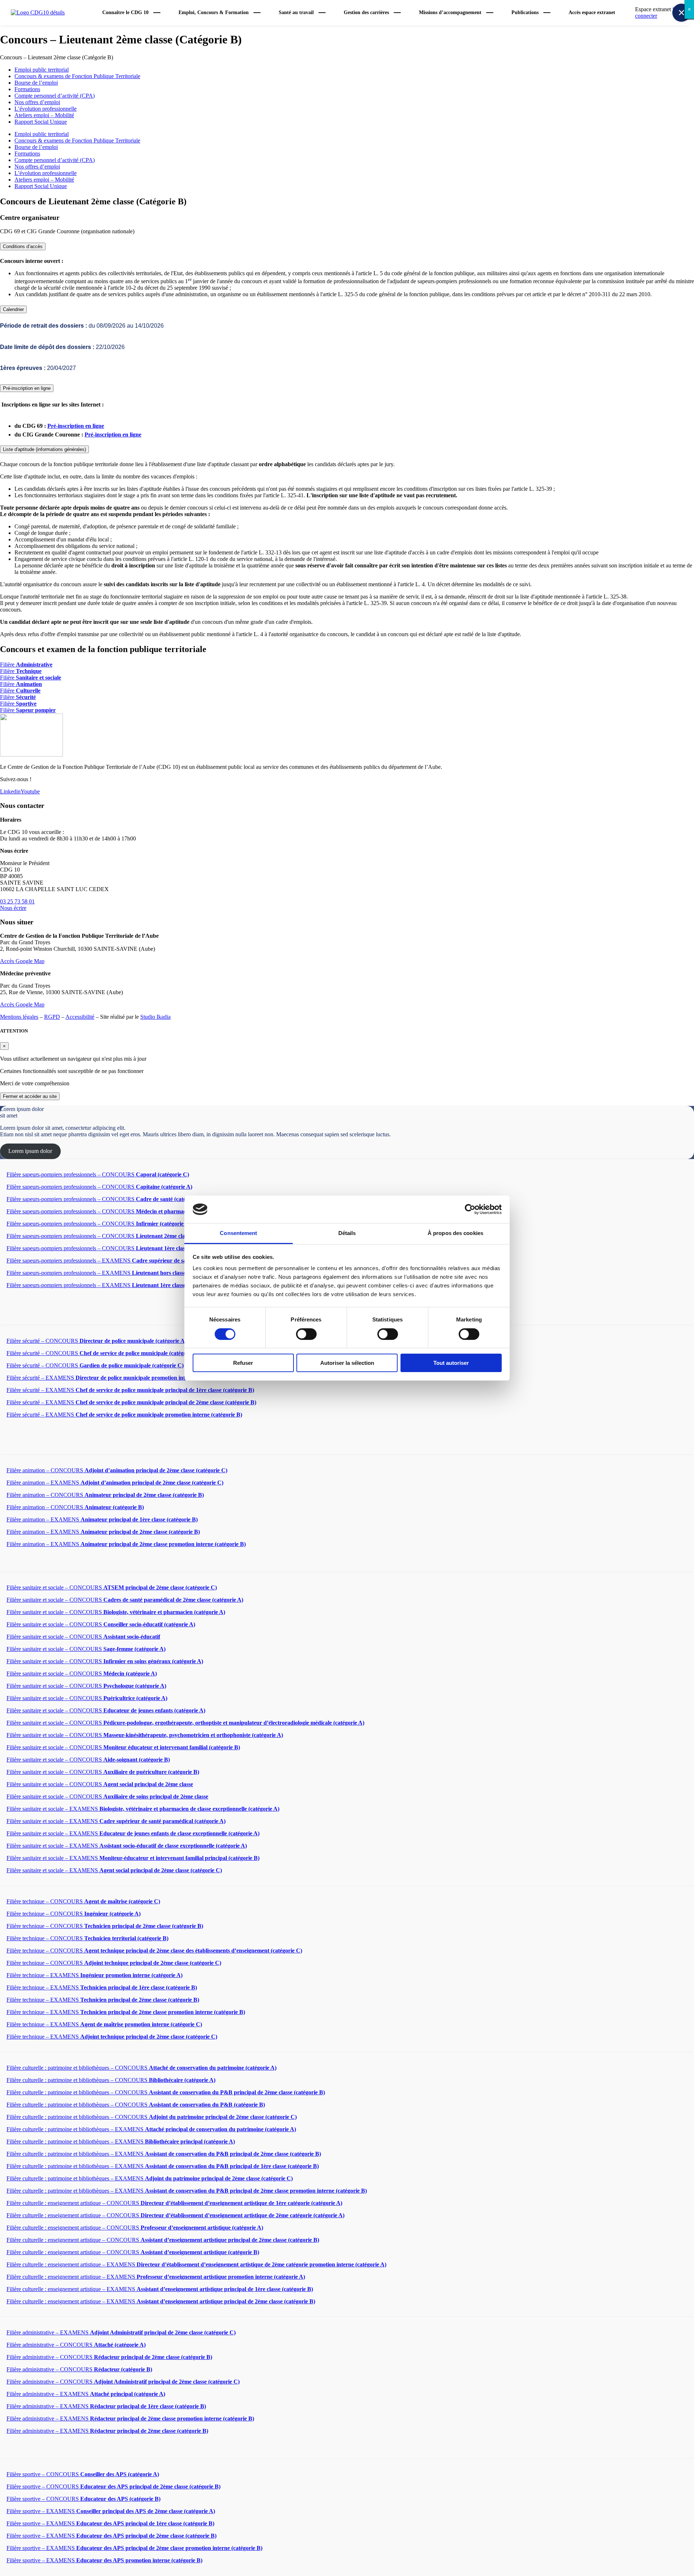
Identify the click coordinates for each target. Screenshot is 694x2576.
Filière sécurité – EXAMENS (117, 1378)
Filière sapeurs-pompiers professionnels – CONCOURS (98, 1174)
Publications (525, 12)
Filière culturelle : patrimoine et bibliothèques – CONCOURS (142, 2068)
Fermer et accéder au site (30, 1096)
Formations (27, 89)
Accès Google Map (22, 961)
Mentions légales (19, 1017)
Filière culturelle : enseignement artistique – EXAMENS (196, 2264)
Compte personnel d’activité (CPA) (55, 96)
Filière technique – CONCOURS (83, 1901)
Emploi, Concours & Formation (214, 12)
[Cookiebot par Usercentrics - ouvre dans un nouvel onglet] (470, 1209)
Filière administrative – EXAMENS (121, 2332)
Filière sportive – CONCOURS (83, 2474)
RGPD (52, 1017)
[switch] (306, 1334)
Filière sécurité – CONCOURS (97, 1341)
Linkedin (10, 791)
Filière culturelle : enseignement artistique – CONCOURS (174, 2203)
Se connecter (657, 12)
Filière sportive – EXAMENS (111, 2511)
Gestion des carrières (366, 12)
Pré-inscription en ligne (27, 388)
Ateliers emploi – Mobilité (44, 115)
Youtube (30, 791)
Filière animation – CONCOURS (117, 1470)
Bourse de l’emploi (36, 83)
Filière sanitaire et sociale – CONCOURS (112, 1587)
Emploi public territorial (42, 70)
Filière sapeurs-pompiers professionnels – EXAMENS (116, 1261)
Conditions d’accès (23, 246)
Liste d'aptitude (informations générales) (44, 449)
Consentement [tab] (238, 1233)
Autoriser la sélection (347, 1363)
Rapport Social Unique (41, 122)
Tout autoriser (451, 1363)
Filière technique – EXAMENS (95, 1975)
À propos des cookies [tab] (455, 1233)
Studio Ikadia (155, 1017)
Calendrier (13, 309)
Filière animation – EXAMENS (115, 1483)
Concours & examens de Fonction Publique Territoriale (77, 76)
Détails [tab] (347, 1233)
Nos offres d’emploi (37, 102)
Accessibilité (80, 1017)
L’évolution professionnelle (46, 109)
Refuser (243, 1363)
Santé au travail (296, 12)
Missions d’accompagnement (450, 12)
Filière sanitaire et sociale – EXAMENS (143, 1809)
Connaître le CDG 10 (125, 12)
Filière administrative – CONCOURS (76, 2345)
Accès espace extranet (592, 12)
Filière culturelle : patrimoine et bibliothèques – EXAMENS (151, 2129)
